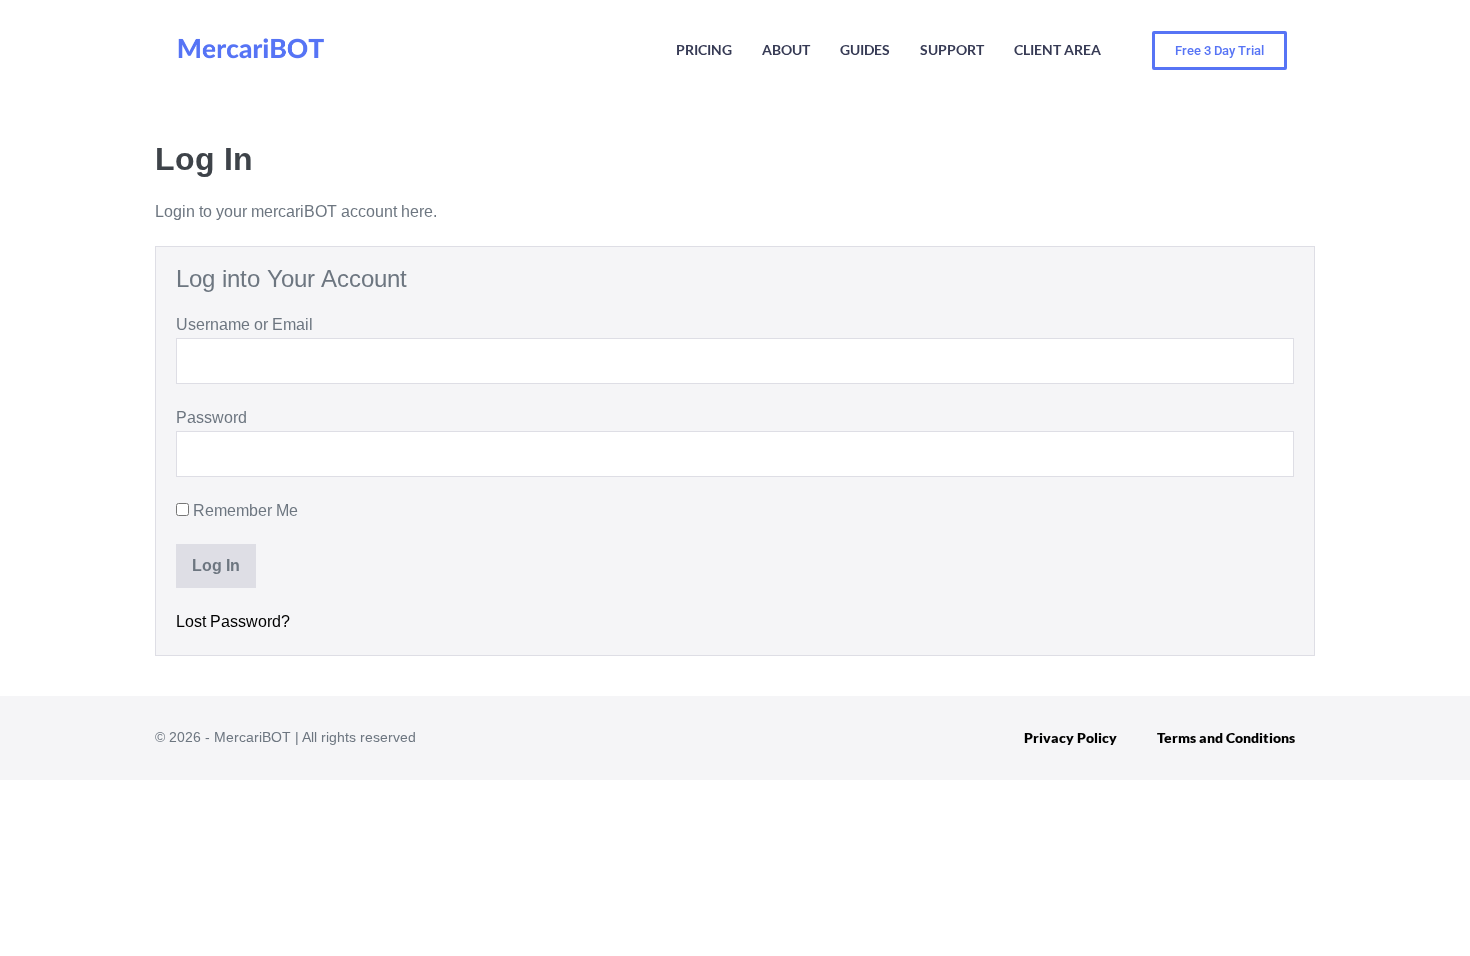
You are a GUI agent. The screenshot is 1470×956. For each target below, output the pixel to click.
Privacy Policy (1070, 737)
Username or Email (244, 324)
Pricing (704, 49)
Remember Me (243, 510)
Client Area (1057, 49)
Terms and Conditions (1226, 737)
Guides (865, 49)
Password (211, 417)
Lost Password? (233, 621)
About (786, 49)
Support (952, 49)
